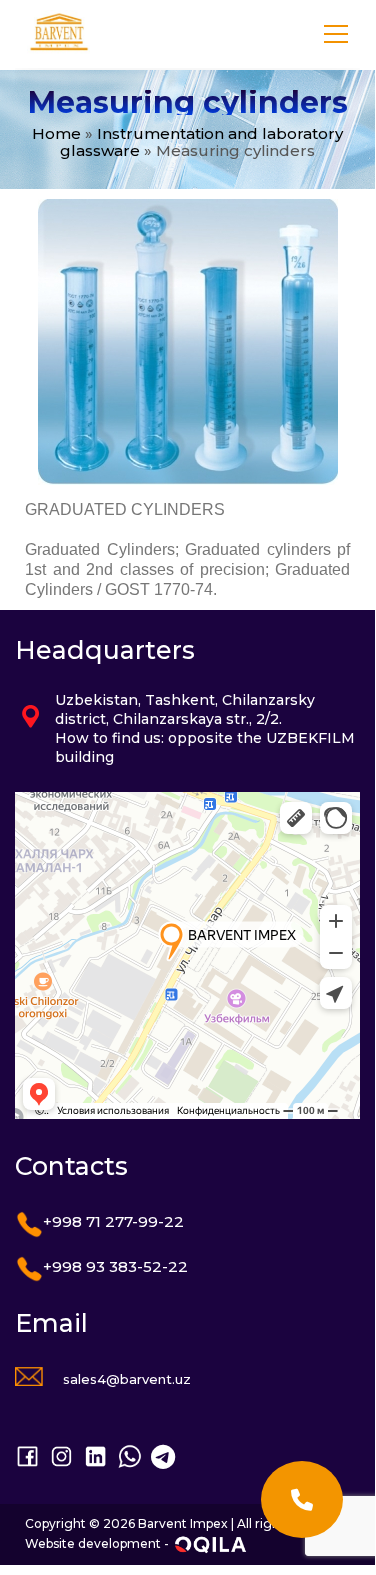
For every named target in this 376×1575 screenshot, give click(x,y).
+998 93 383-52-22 (115, 1266)
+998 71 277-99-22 (113, 1221)
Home (56, 133)
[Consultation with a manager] (302, 1499)
